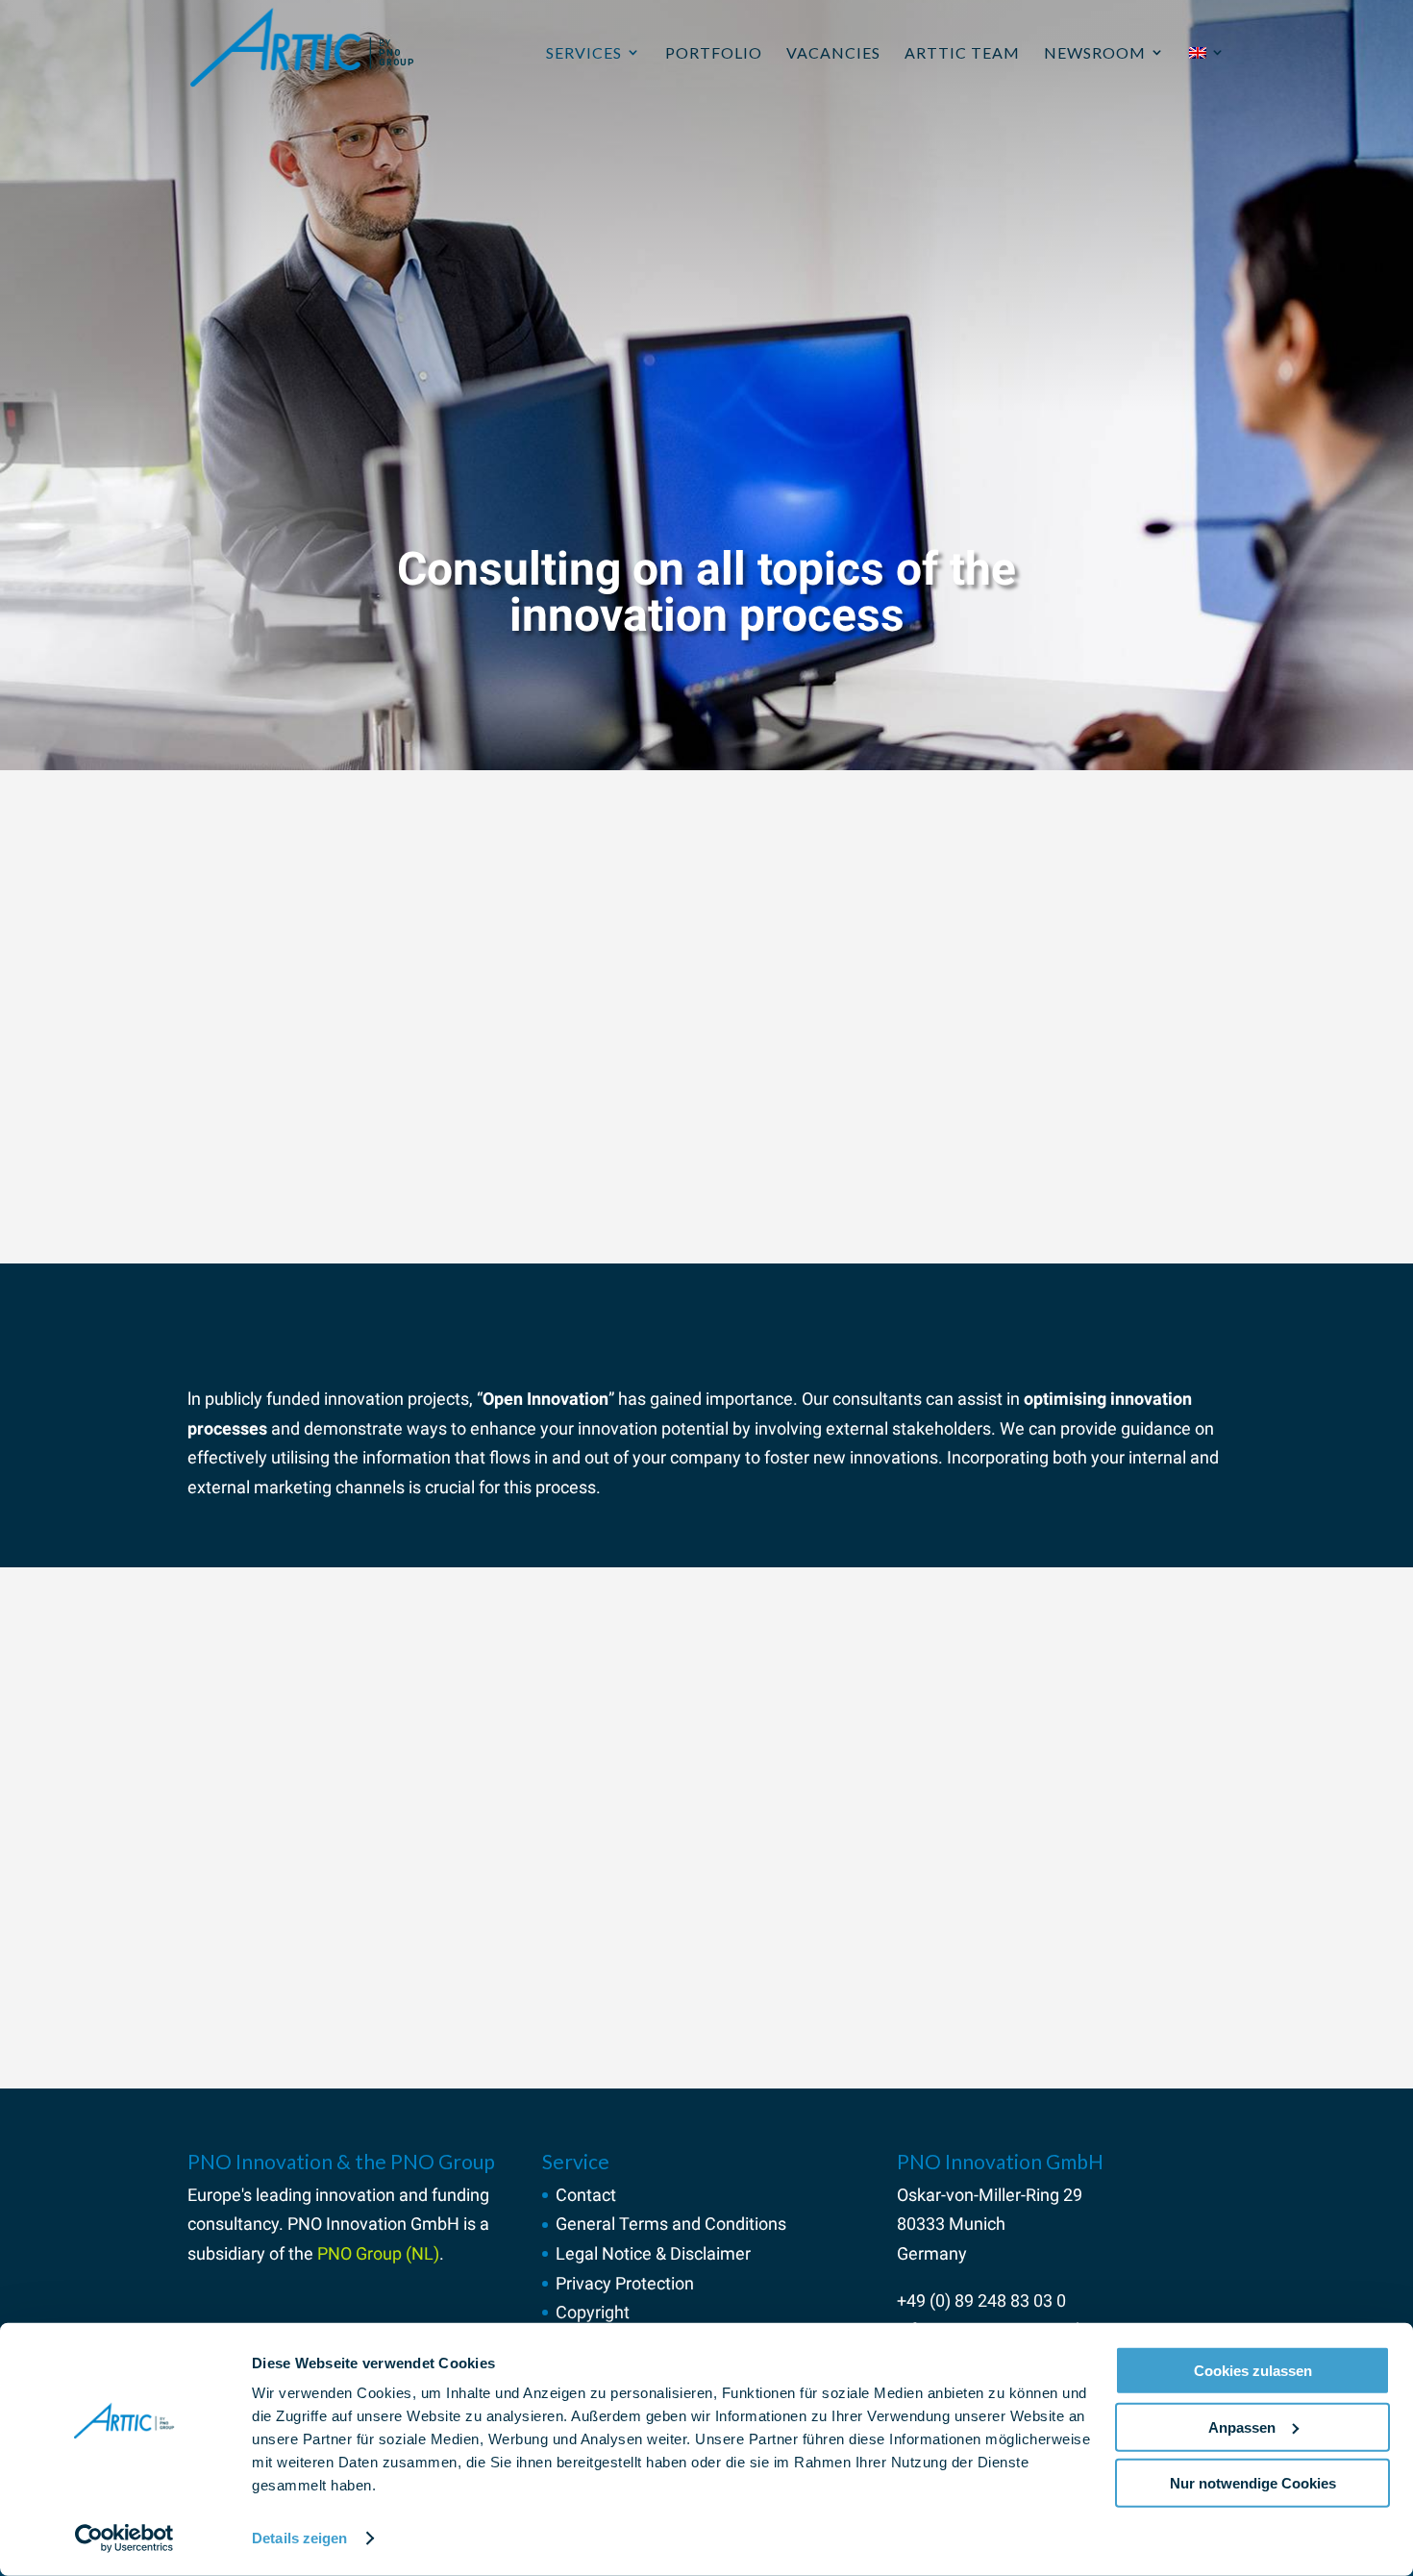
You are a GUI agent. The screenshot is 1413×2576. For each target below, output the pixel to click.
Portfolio (714, 52)
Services (584, 52)
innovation (355, 2195)
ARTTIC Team (962, 52)
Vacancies (833, 52)
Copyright (593, 2312)
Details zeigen (299, 2538)
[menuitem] (1207, 75)
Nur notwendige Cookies (1253, 2483)
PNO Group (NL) (378, 2253)
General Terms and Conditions (671, 2224)
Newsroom (1095, 52)
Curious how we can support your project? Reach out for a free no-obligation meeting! (507, 2015)
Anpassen (1242, 2426)
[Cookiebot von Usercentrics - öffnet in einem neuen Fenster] (124, 2538)
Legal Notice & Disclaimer (653, 2253)
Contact (586, 2195)
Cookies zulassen (1253, 2371)
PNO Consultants (432, 1910)
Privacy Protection (625, 2283)
